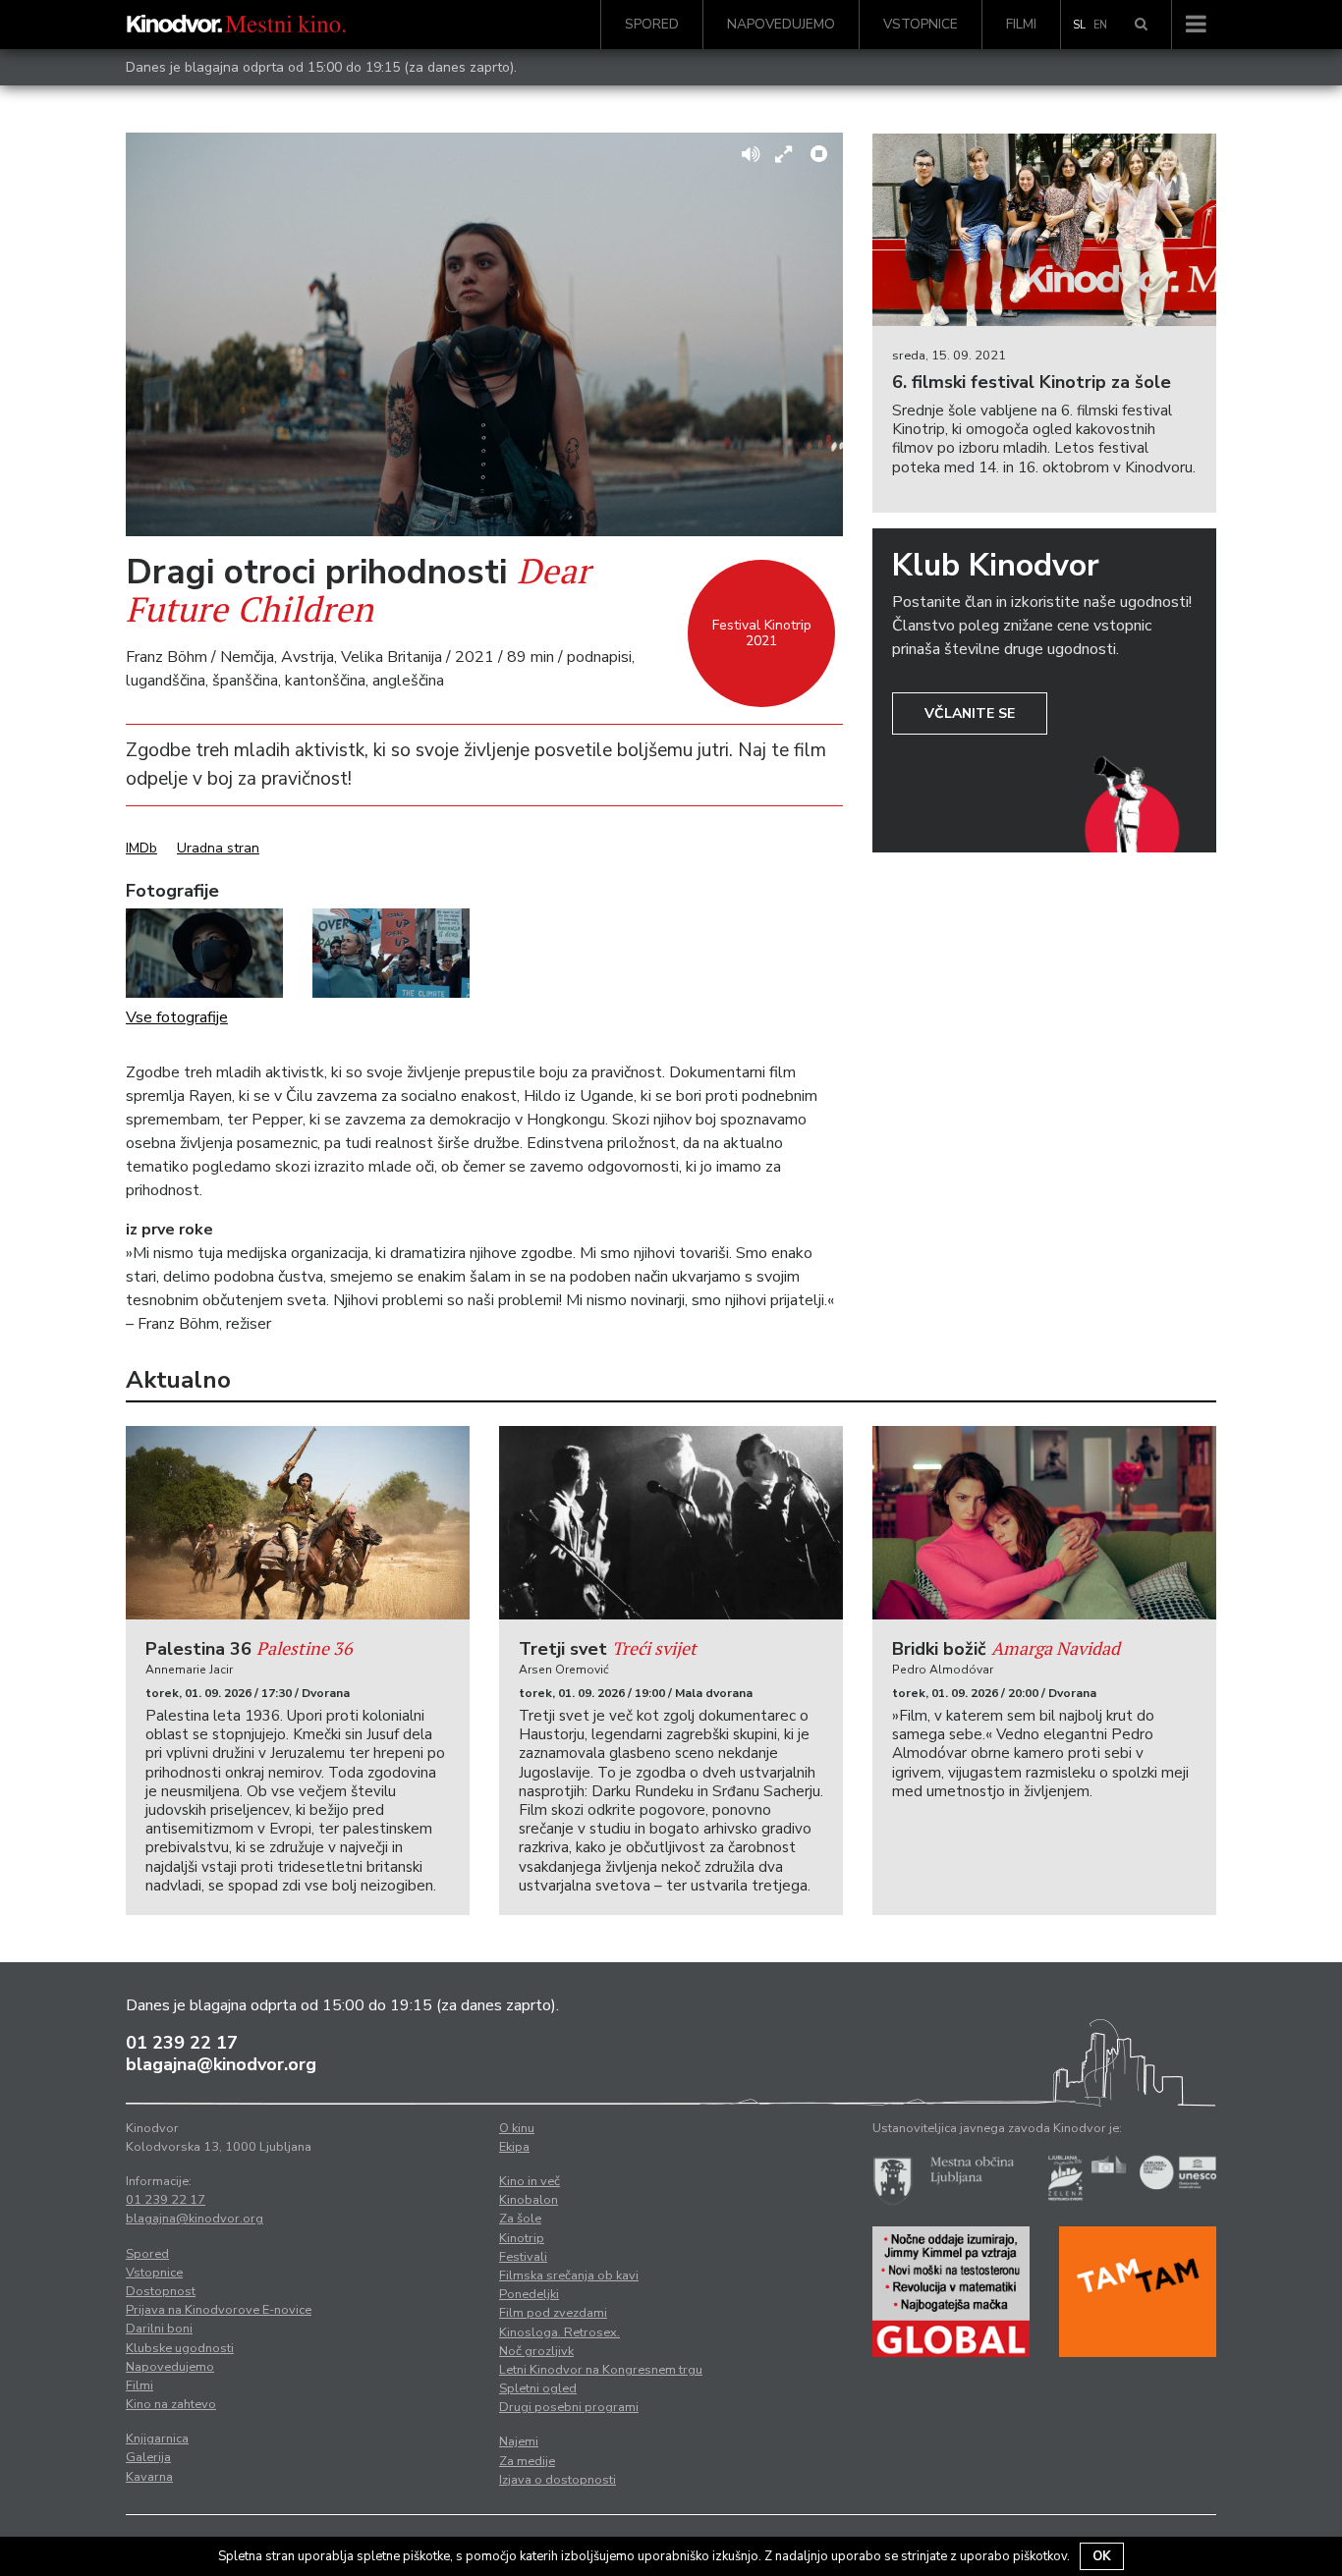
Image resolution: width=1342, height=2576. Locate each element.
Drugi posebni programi (569, 2407)
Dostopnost (161, 2291)
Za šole (520, 2219)
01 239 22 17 (182, 2043)
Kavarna (149, 2477)
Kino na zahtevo (171, 2404)
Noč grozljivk (536, 2351)
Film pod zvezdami (553, 2313)
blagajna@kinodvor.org (221, 2064)
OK (1102, 2556)
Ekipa (514, 2147)
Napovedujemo (781, 24)
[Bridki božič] (1044, 1523)
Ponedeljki (529, 2294)
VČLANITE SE (970, 713)
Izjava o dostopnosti (558, 2480)
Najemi (519, 2441)
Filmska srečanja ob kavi (569, 2275)
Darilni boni (159, 2329)
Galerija (148, 2457)
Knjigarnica (157, 2439)
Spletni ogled (538, 2388)
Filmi (1021, 24)
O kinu (517, 2128)
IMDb (141, 848)
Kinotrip (522, 2238)
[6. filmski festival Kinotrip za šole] (1044, 230)
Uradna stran (218, 848)
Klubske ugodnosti (180, 2348)
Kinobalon (529, 2200)
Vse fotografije (177, 1017)
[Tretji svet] (671, 1523)
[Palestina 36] (298, 1523)
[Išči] (1141, 25)
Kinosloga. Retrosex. (559, 2332)
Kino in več (530, 2181)
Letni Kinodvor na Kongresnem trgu (601, 2370)
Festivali (523, 2257)
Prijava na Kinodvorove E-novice (219, 2310)
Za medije (527, 2461)
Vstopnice (921, 24)
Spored (652, 24)
